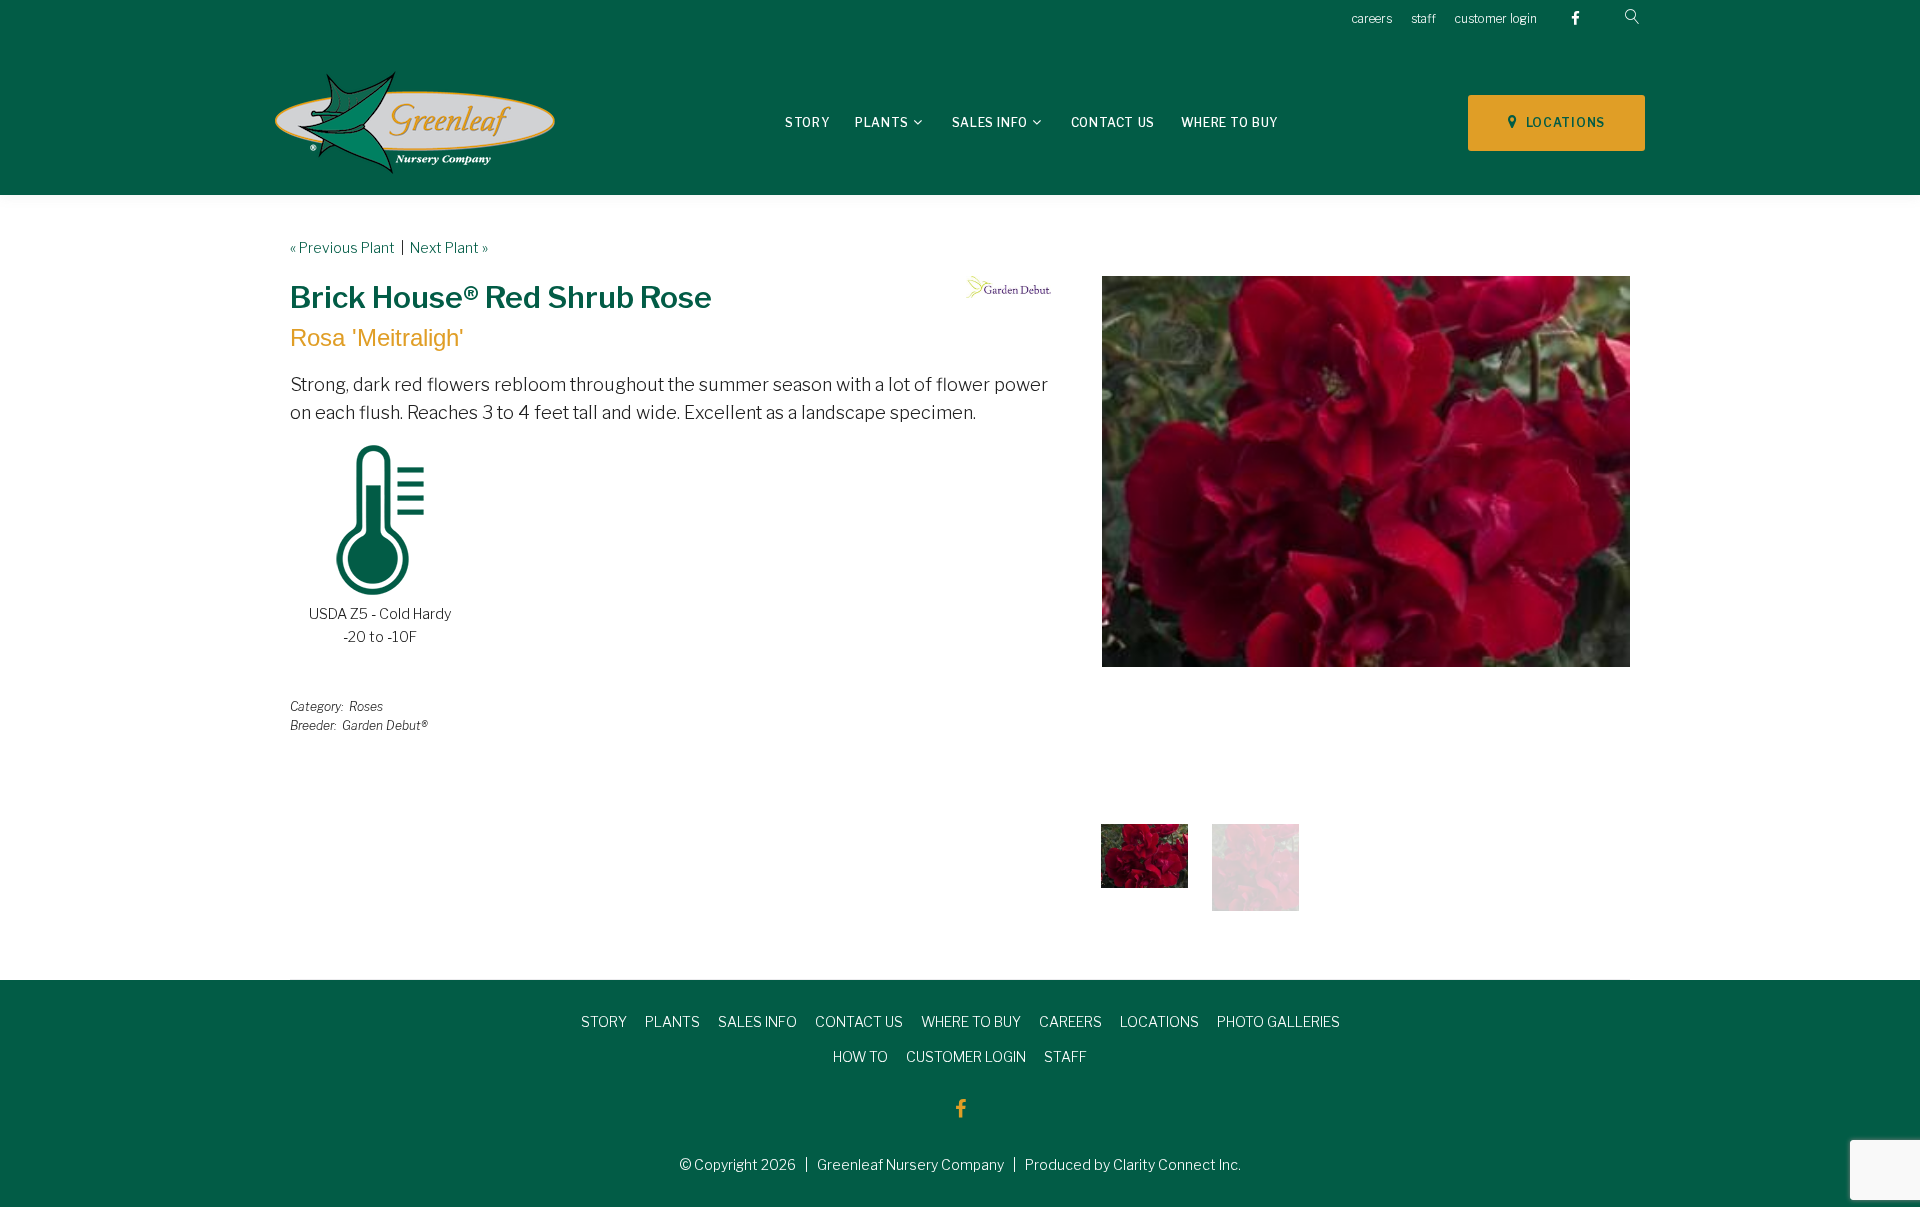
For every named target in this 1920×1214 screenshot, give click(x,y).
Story (807, 122)
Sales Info (990, 122)
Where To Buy (1229, 122)
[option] (1366, 471)
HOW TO (860, 1056)
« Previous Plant (342, 247)
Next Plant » (449, 247)
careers (1372, 18)
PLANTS (672, 1021)
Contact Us (1113, 122)
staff (1423, 18)
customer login (1496, 18)
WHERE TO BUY (971, 1021)
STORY (604, 1021)
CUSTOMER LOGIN (966, 1056)
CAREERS (1070, 1021)
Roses (366, 706)
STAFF (1065, 1056)
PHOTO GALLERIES (1278, 1021)
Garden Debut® (385, 725)
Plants (882, 122)
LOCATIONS (1561, 122)
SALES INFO (757, 1021)
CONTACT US (859, 1021)
